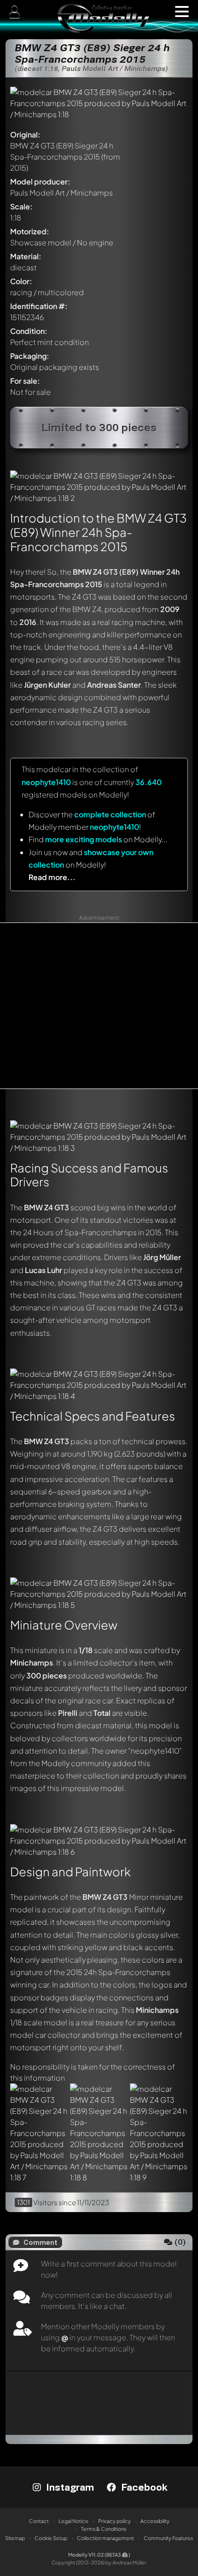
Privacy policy (114, 2521)
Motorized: (30, 231)
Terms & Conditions (104, 2529)
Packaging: (30, 356)
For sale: (25, 381)
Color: (21, 281)
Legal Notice (73, 2521)
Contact (39, 2521)
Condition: (29, 331)
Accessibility (155, 2521)
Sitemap (15, 2538)
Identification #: (39, 306)
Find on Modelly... (98, 839)
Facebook (143, 2487)
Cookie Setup (51, 2538)
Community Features (168, 2538)
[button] (182, 12)
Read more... (52, 877)
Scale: (21, 206)
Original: (25, 134)
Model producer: (40, 181)
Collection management (105, 2538)
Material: (26, 256)
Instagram (69, 2487)
